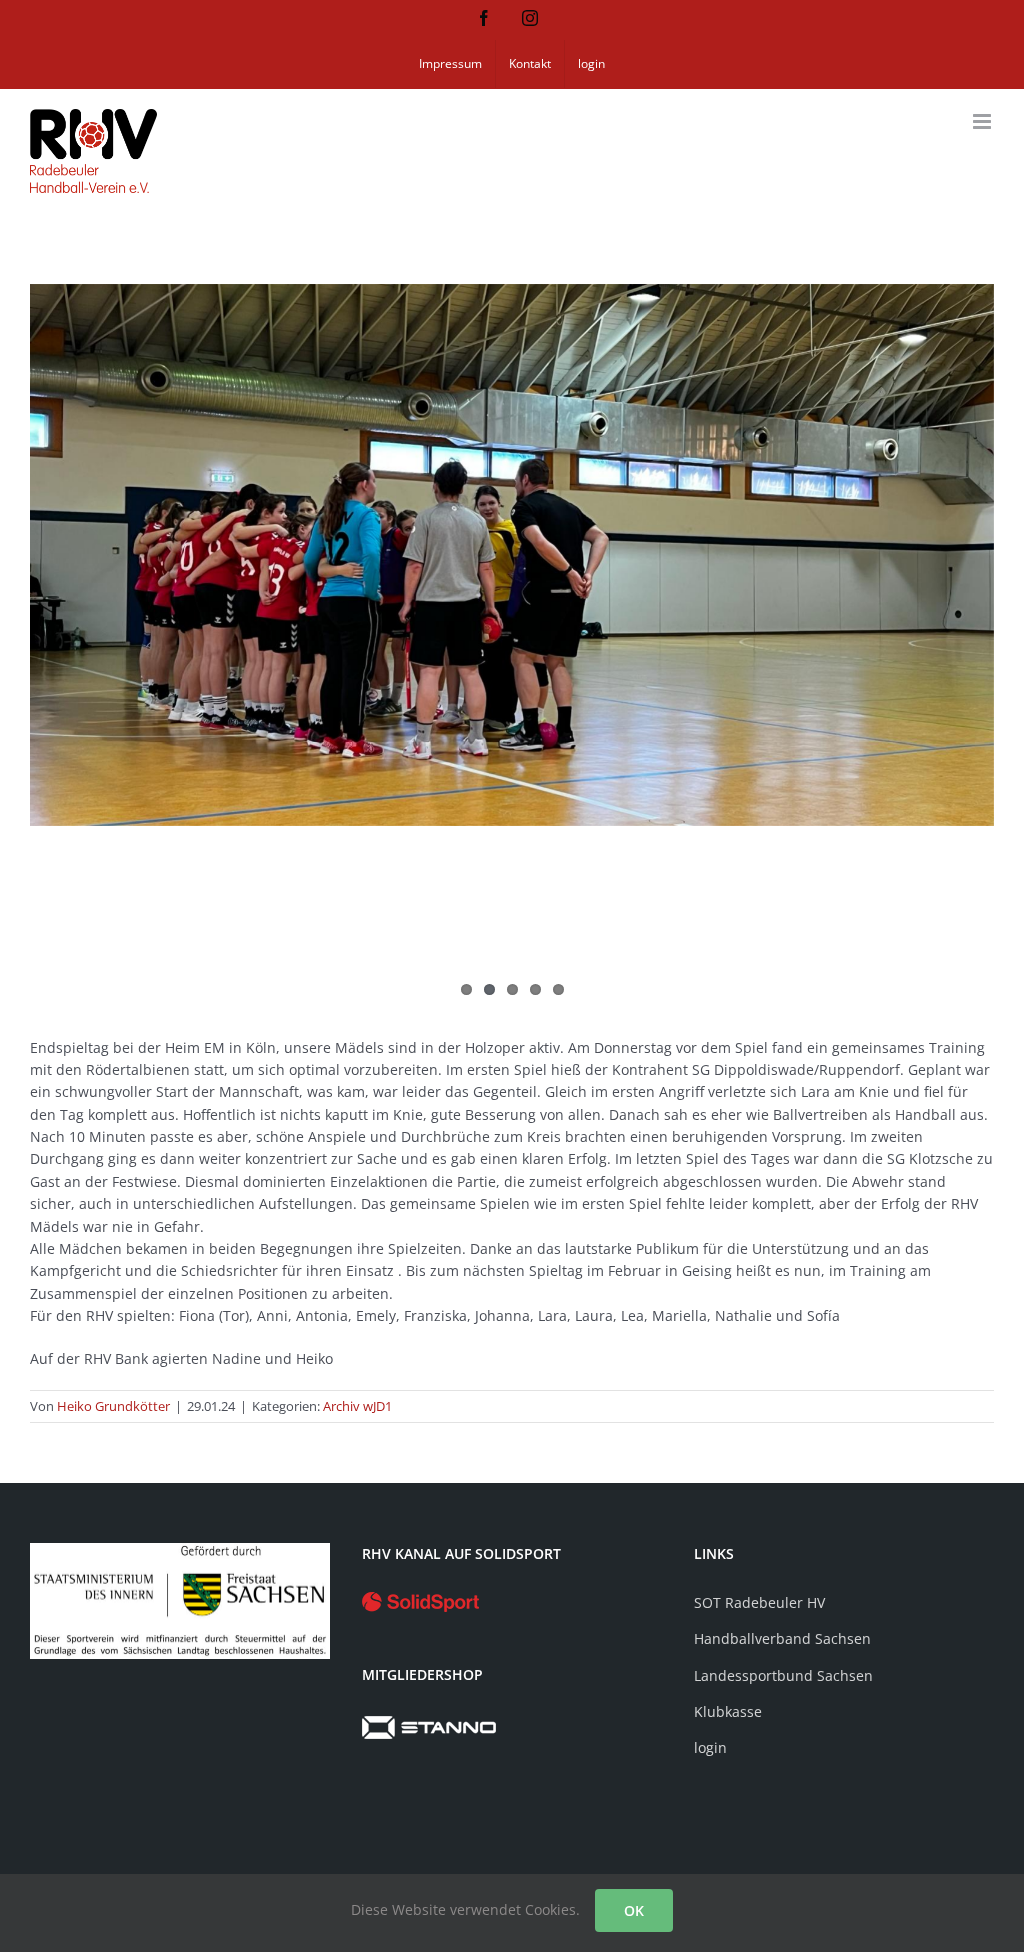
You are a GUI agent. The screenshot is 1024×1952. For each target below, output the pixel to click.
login (710, 1747)
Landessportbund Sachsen (783, 1675)
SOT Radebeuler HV (759, 1602)
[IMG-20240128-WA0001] (512, 555)
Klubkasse (728, 1711)
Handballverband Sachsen (782, 1638)
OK (634, 1910)
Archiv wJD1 (357, 1406)
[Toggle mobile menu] (983, 121)
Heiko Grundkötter (113, 1406)
